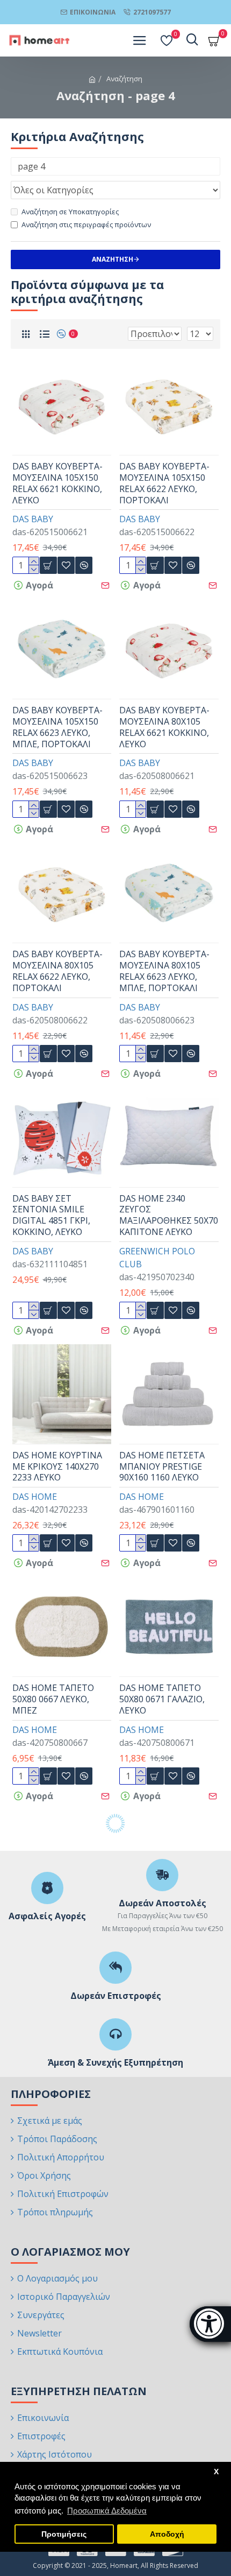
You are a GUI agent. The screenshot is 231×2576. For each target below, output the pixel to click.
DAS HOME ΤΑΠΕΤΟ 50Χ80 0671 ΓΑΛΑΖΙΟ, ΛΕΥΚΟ (162, 1699)
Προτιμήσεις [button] (64, 2534)
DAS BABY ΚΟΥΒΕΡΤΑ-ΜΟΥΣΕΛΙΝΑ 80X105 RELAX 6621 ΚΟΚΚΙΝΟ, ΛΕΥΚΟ (164, 727)
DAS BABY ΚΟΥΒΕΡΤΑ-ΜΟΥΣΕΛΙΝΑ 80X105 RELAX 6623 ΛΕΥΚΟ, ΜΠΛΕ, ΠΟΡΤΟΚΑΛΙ (164, 971)
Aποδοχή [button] (167, 2534)
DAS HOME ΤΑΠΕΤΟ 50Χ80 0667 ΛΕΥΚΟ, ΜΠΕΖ (53, 1699)
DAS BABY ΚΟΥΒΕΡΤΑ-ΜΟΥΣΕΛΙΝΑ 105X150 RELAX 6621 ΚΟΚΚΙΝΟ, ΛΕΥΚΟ (57, 483)
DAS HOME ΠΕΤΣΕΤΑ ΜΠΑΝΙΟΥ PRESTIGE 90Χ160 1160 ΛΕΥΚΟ (162, 1466)
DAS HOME (35, 1497)
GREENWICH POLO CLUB (157, 1258)
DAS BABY (33, 519)
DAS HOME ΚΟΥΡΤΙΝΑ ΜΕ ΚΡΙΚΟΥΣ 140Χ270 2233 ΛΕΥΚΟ (57, 1466)
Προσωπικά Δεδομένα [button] (107, 2511)
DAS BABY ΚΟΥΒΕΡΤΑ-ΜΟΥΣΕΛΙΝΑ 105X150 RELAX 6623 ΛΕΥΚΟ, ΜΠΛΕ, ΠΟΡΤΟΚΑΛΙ (57, 727)
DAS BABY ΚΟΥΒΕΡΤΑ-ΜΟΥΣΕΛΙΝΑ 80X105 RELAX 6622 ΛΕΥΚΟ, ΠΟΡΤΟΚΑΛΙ (57, 971)
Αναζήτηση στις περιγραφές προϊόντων (86, 224)
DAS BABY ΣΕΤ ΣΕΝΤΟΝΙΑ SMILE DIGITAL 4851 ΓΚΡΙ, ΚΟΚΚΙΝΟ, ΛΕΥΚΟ (51, 1215)
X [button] (216, 2472)
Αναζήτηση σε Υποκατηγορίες (70, 212)
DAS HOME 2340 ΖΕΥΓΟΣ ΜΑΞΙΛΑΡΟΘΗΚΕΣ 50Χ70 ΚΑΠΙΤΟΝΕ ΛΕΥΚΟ (169, 1215)
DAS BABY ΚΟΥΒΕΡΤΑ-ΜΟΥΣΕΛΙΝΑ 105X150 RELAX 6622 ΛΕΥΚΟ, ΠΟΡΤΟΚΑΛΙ (164, 483)
